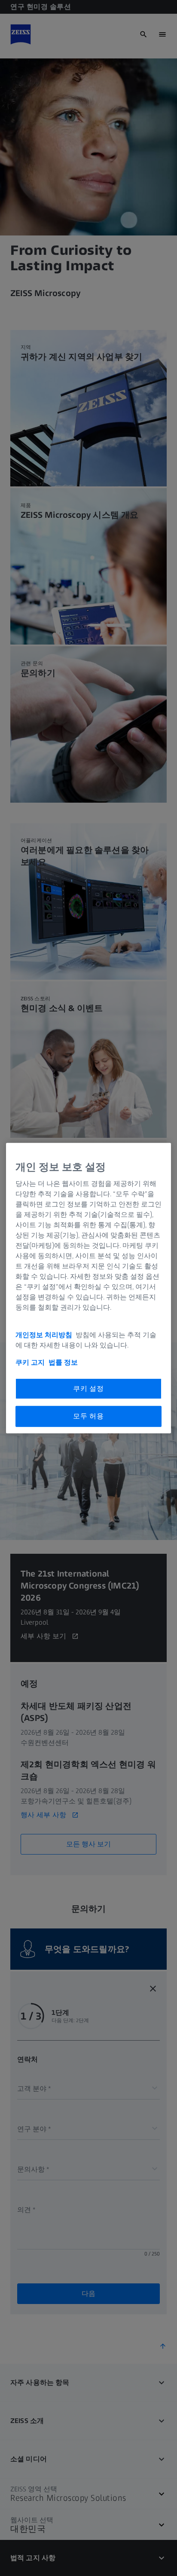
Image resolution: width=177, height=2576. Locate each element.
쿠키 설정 (88, 1389)
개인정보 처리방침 (45, 1335)
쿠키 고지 (30, 1362)
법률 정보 (63, 1362)
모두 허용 (88, 1416)
